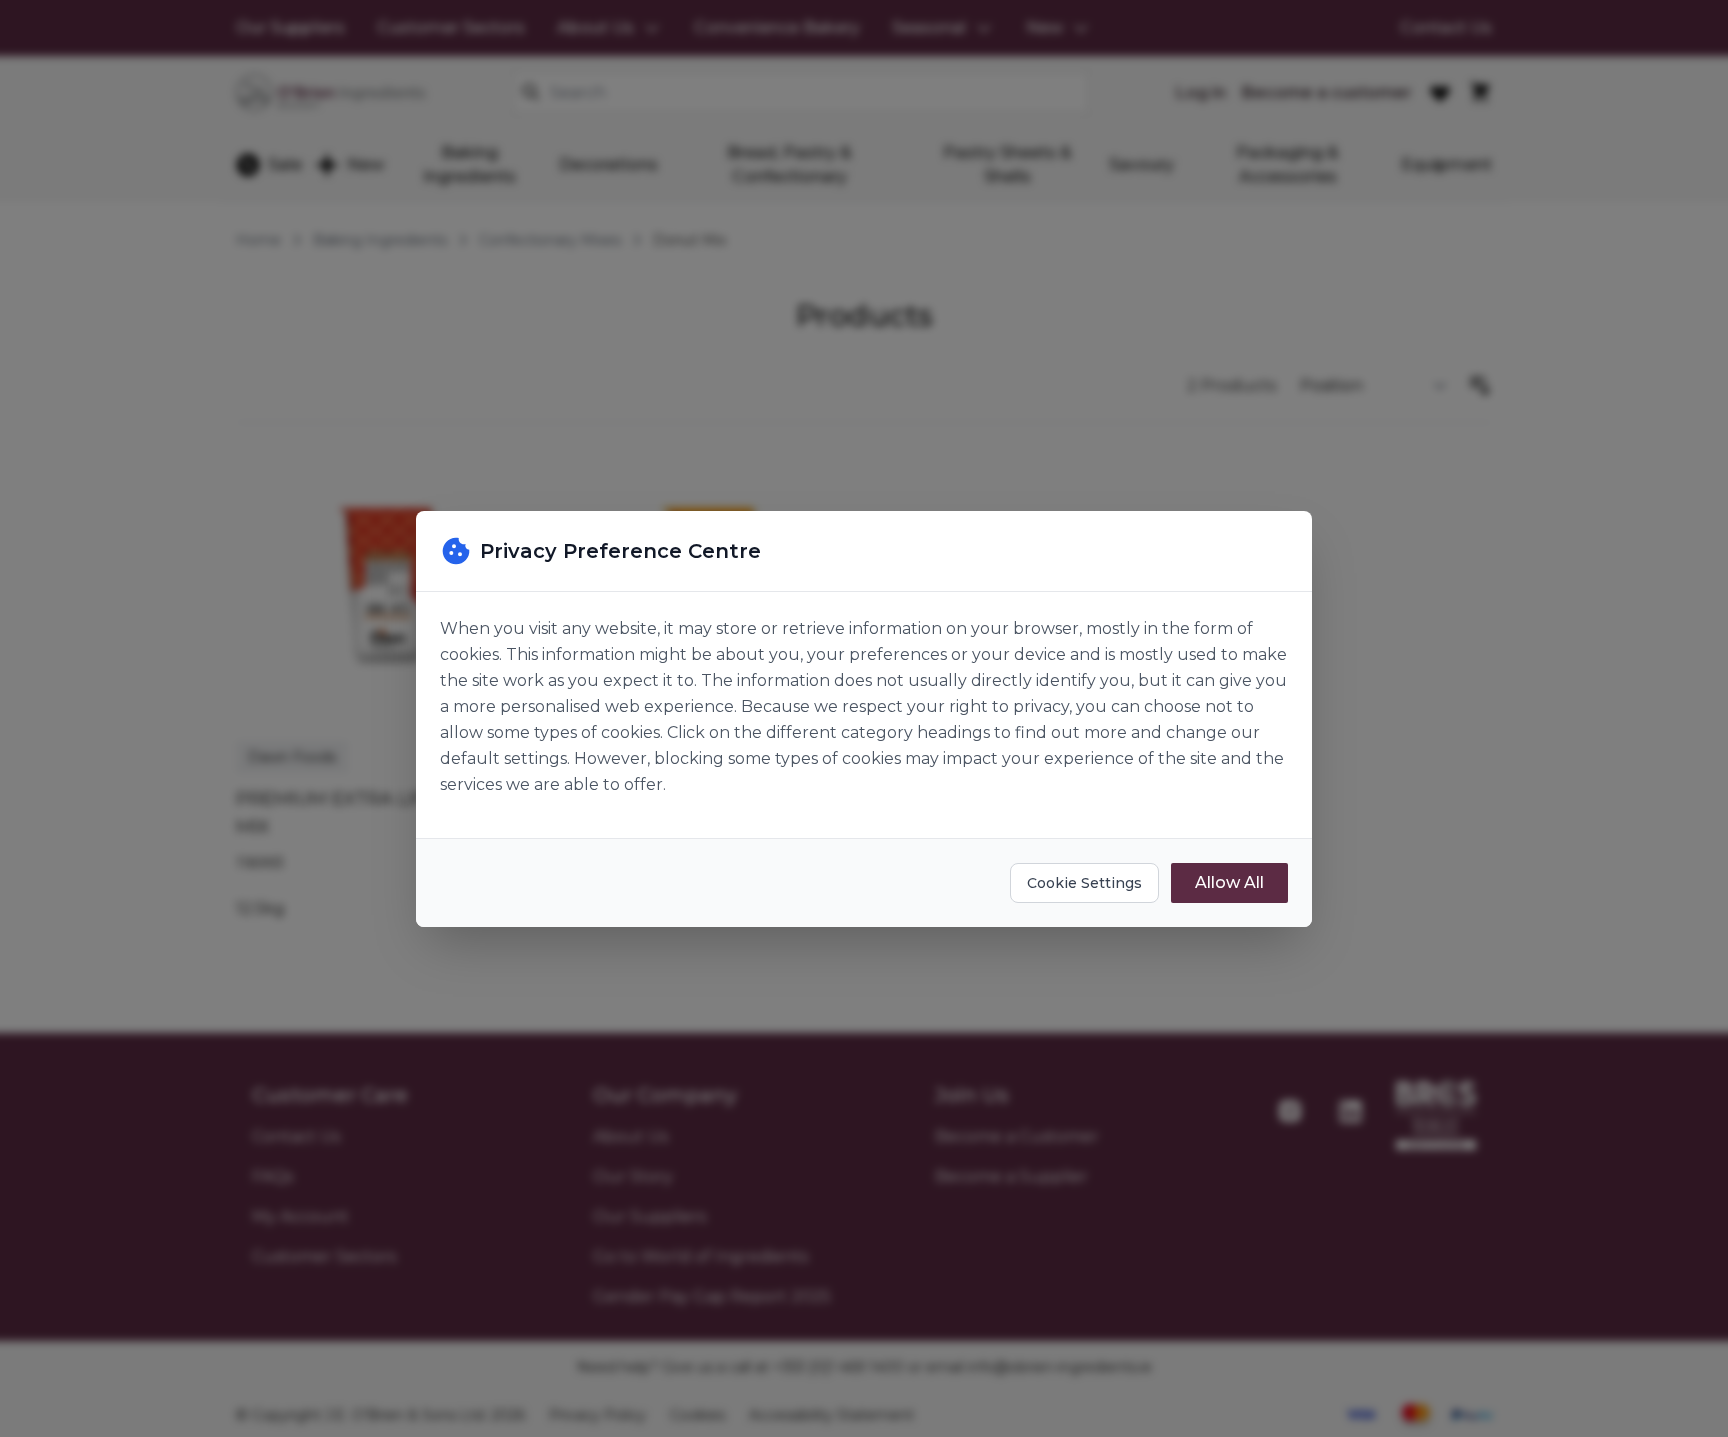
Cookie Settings (1084, 883)
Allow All (1229, 882)
